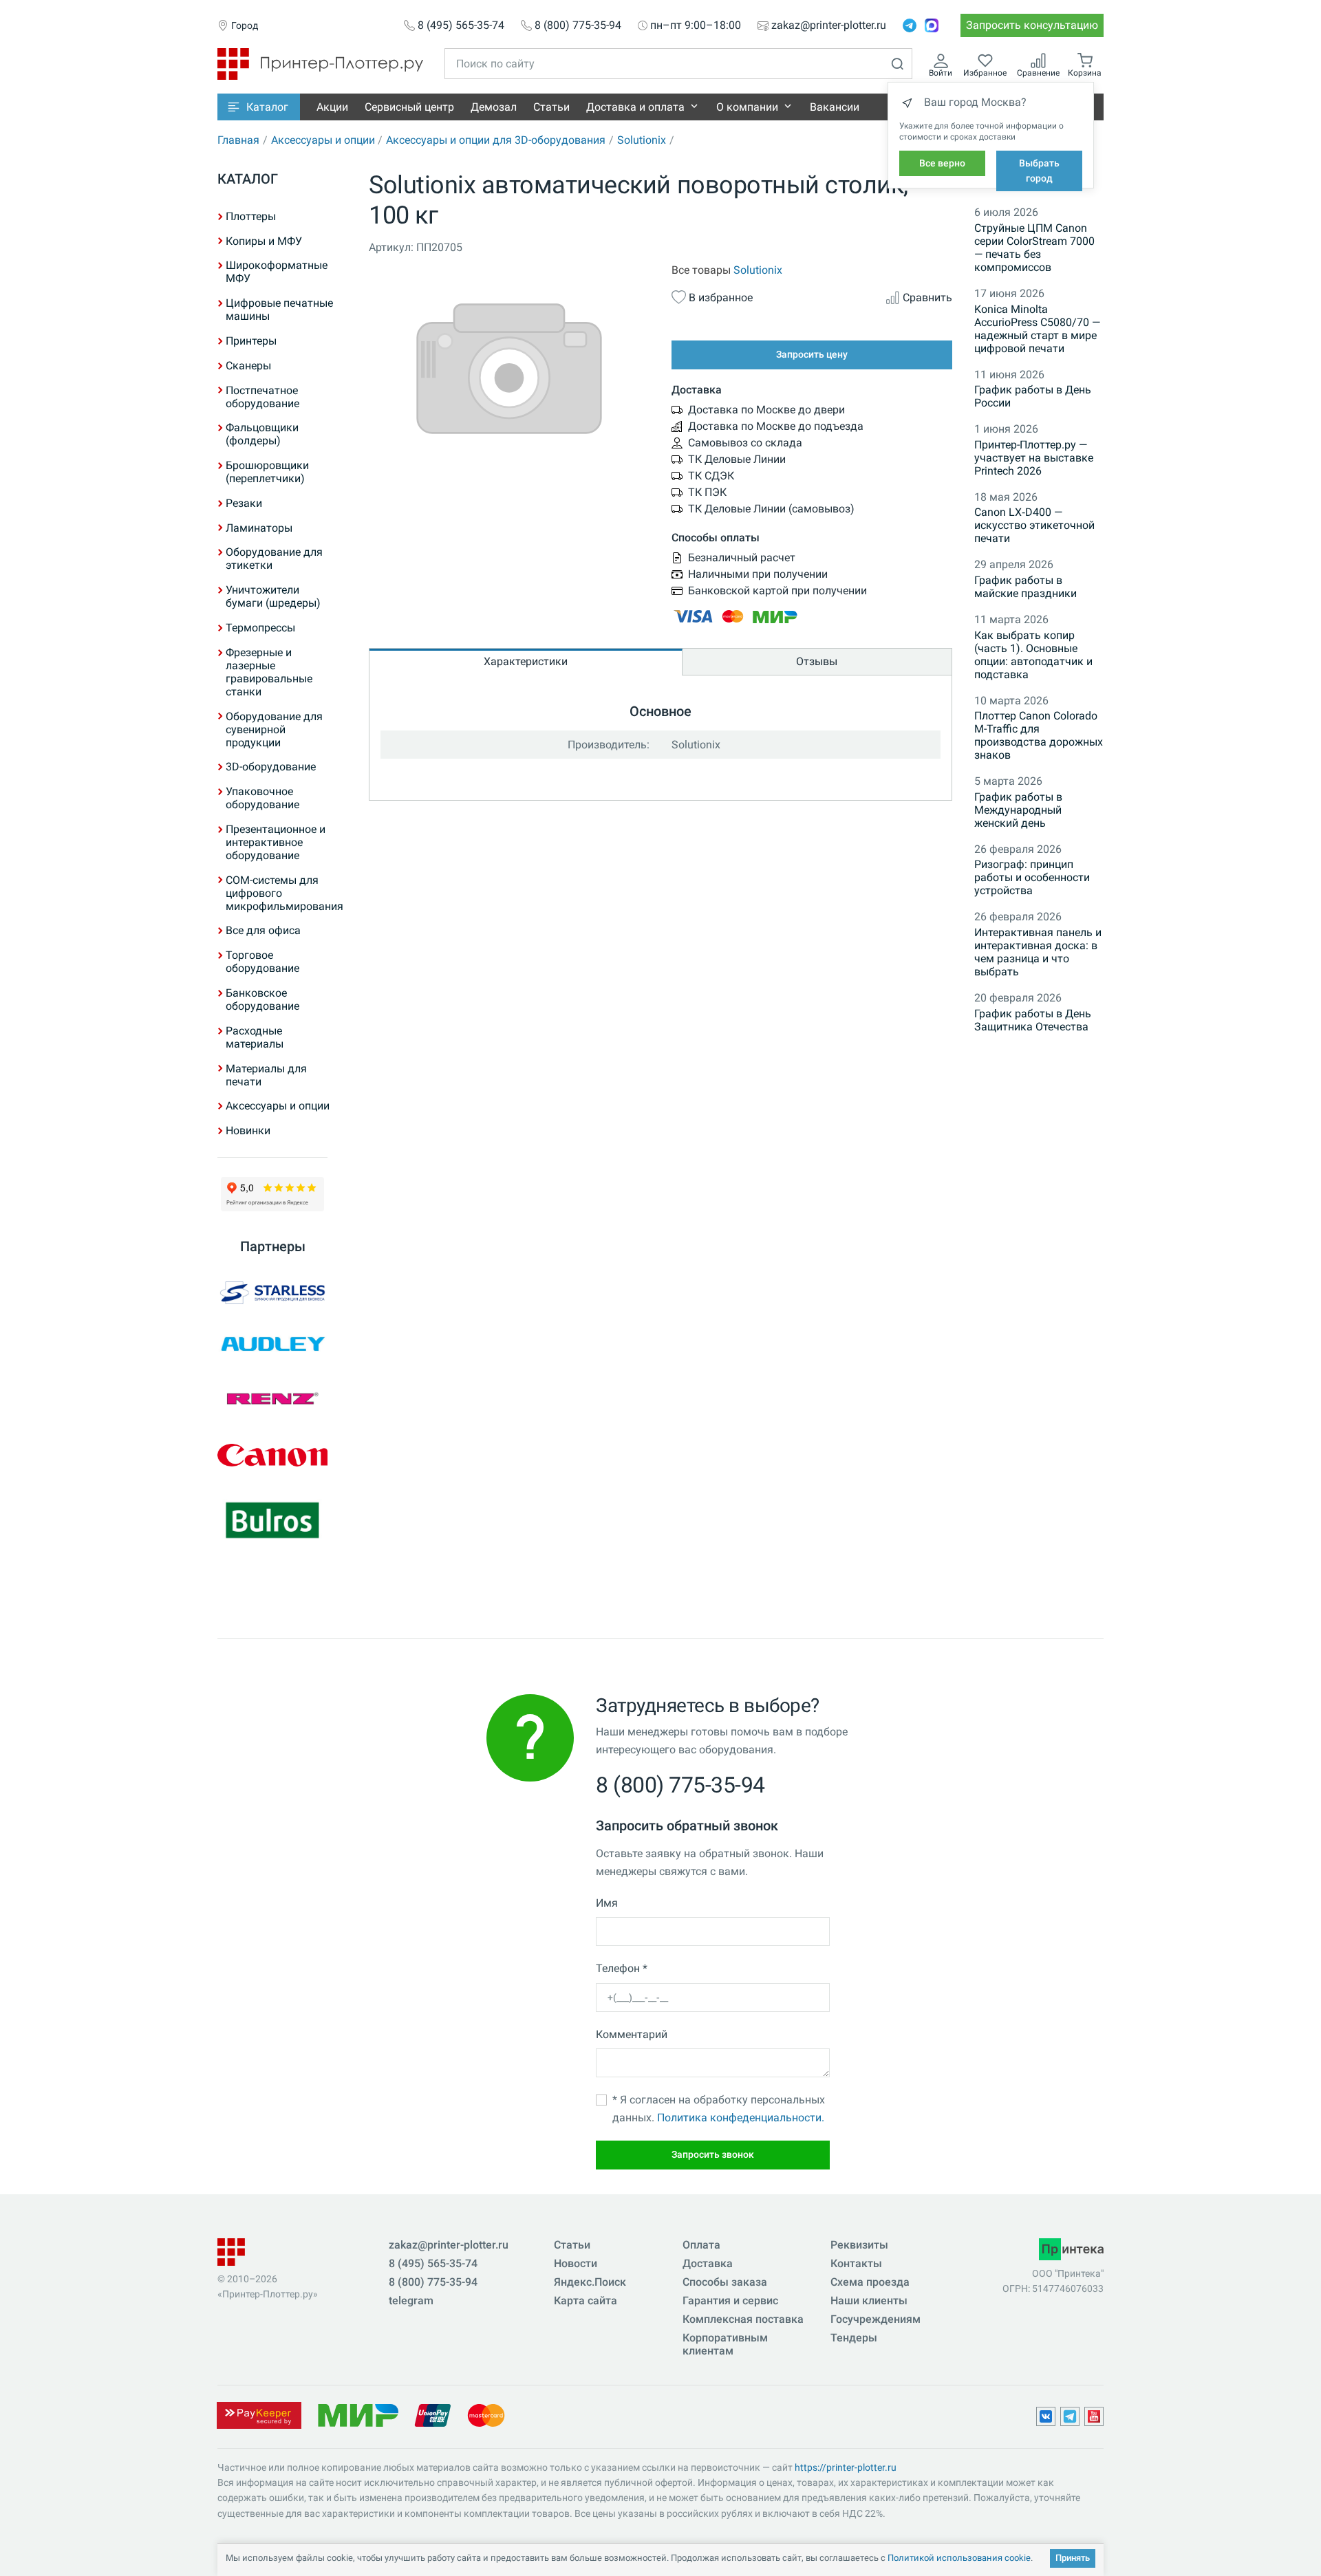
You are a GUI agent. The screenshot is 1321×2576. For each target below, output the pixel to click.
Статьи (551, 107)
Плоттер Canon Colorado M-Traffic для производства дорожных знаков (1039, 735)
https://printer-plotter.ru (846, 2467)
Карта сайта (586, 2301)
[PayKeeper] (259, 2414)
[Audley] (272, 1344)
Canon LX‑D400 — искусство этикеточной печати (1034, 525)
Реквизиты (859, 2245)
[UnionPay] (433, 2414)
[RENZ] (272, 1399)
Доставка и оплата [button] (635, 107)
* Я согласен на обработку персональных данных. (719, 2109)
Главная (238, 140)
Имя (607, 1903)
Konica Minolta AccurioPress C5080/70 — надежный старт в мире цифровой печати (1037, 329)
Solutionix (642, 140)
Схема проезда (870, 2282)
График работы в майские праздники (1025, 587)
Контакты (856, 2263)
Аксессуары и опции (323, 140)
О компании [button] (747, 107)
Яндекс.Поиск (590, 2282)
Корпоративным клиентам (725, 2344)
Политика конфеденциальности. (741, 2118)
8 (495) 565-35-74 (461, 25)
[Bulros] (272, 1521)
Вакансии (835, 107)
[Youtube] (1094, 2416)
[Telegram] (910, 25)
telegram (411, 2301)
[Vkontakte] (1046, 2416)
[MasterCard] (486, 2414)
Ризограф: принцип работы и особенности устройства (1032, 877)
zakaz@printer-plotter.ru (829, 25)
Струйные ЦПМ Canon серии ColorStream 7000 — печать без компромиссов (1034, 248)
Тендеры (854, 2338)
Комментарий (632, 2034)
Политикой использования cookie (959, 2558)
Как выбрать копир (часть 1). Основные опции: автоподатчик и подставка (1033, 655)
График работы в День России (1033, 396)
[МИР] (358, 2414)
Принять (1073, 2558)
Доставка (708, 2263)
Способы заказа (725, 2282)
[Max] (932, 25)
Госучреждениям (876, 2319)
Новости (576, 2263)
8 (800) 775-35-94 (578, 25)
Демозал (494, 107)
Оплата (701, 2245)
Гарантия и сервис (730, 2301)
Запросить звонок (713, 2154)
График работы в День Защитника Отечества (1033, 1020)
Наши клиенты (869, 2301)
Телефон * (622, 1968)
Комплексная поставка (743, 2319)
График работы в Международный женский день (1018, 810)
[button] (259, 107)
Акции (332, 107)
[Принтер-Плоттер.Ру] (320, 63)
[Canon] (272, 1455)
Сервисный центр (409, 107)
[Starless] (272, 1293)
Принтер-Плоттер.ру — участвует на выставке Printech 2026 (1034, 458)
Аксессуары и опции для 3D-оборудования (496, 140)
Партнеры (273, 1246)
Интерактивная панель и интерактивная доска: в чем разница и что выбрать (1038, 952)
